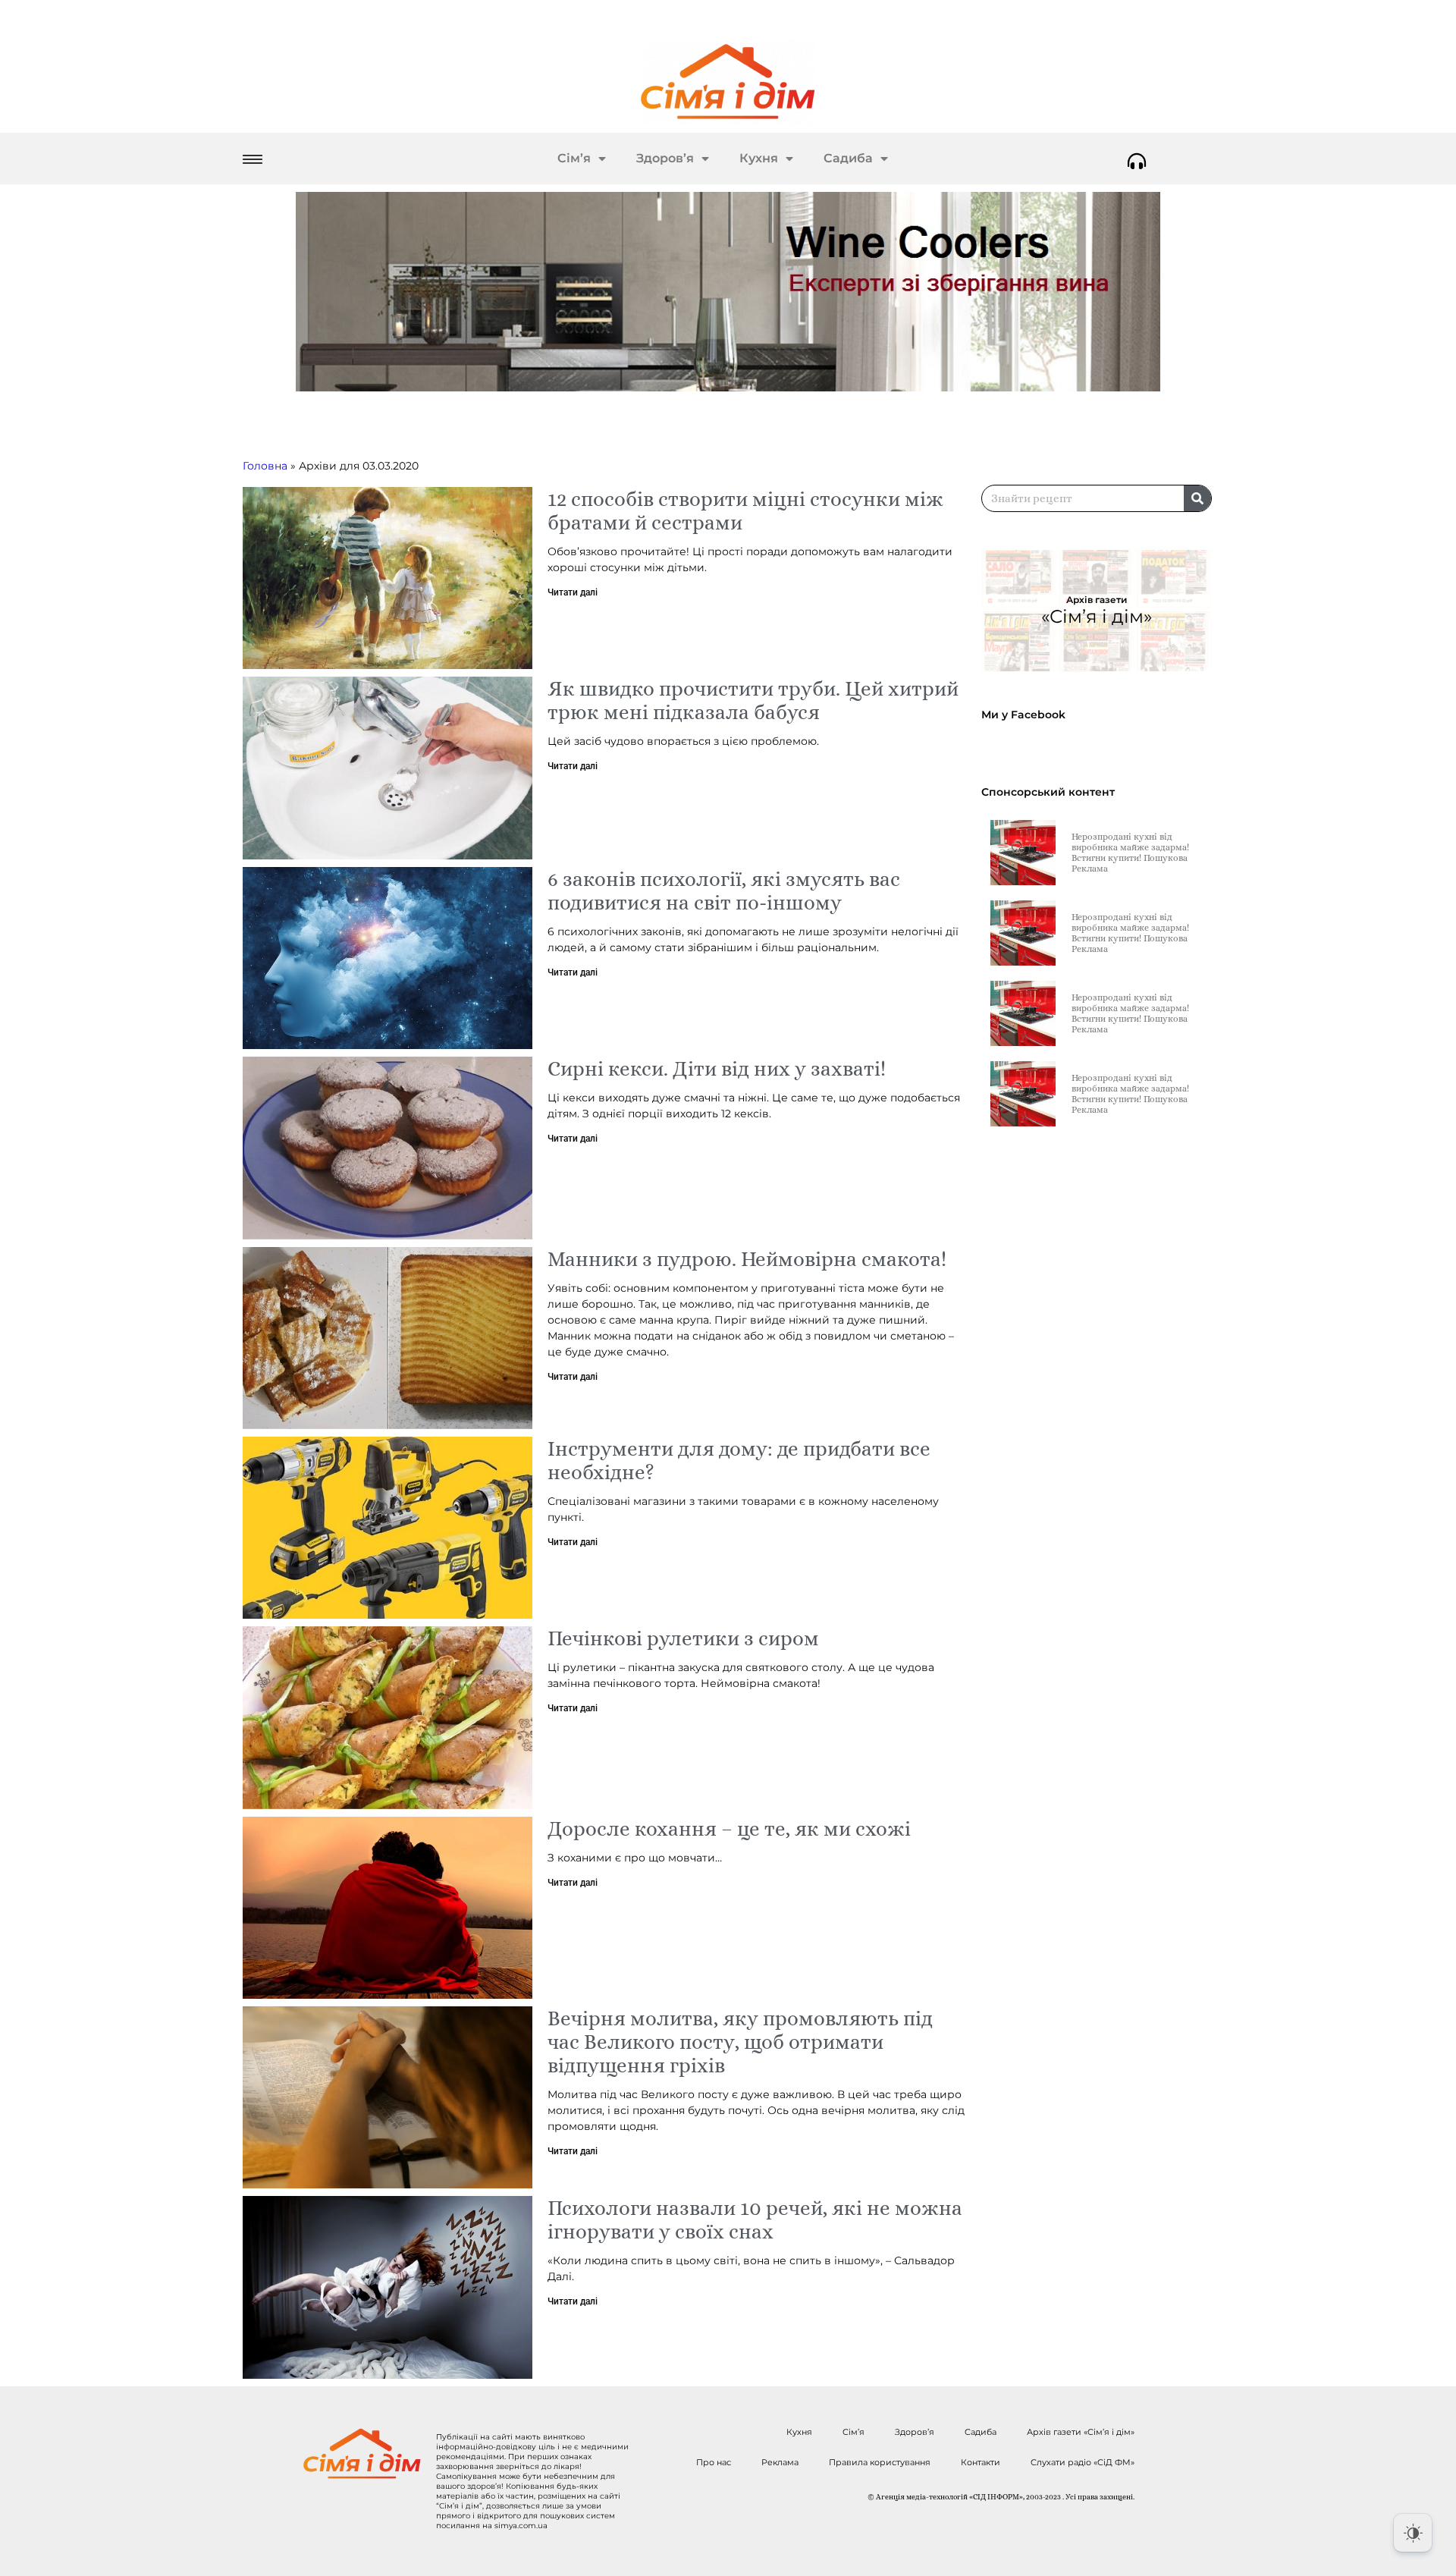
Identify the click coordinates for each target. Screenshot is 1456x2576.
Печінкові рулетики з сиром (683, 1638)
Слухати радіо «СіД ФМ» (1083, 2462)
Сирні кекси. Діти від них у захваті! (717, 1068)
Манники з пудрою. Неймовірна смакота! (747, 1259)
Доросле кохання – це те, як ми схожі (729, 1828)
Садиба (848, 158)
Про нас (714, 2462)
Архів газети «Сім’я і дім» (1081, 2432)
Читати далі (573, 592)
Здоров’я (665, 158)
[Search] (1197, 498)
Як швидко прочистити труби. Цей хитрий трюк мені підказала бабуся (753, 700)
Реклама (780, 2462)
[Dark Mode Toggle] (1413, 2533)
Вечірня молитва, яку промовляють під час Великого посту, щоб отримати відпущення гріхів (740, 2042)
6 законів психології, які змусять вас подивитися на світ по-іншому (724, 891)
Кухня (759, 158)
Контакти (981, 2462)
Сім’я (574, 158)
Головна (265, 466)
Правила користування (880, 2462)
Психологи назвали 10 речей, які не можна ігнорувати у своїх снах (755, 2219)
